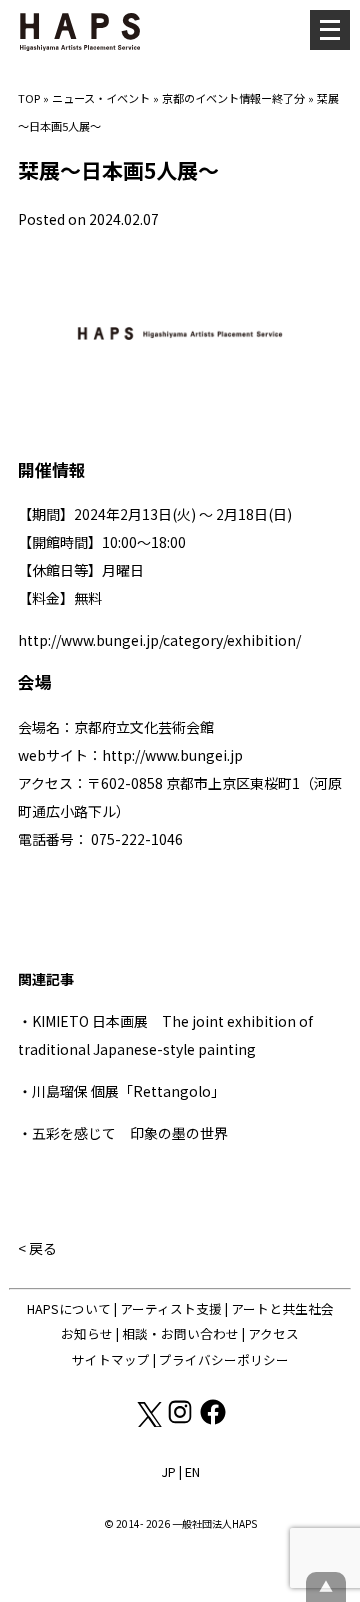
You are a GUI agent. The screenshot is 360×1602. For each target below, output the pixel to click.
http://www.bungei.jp (172, 755)
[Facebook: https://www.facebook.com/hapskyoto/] (213, 1421)
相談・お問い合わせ (180, 1333)
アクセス (273, 1333)
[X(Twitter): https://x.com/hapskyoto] (148, 1421)
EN (192, 1471)
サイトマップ (111, 1359)
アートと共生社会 (282, 1308)
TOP (29, 98)
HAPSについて (69, 1308)
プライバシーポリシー (224, 1359)
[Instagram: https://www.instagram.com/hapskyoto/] (181, 1421)
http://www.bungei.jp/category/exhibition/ (159, 640)
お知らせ (87, 1333)
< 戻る (37, 1248)
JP (168, 1471)
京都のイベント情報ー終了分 (233, 98)
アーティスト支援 (171, 1308)
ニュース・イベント (101, 98)
